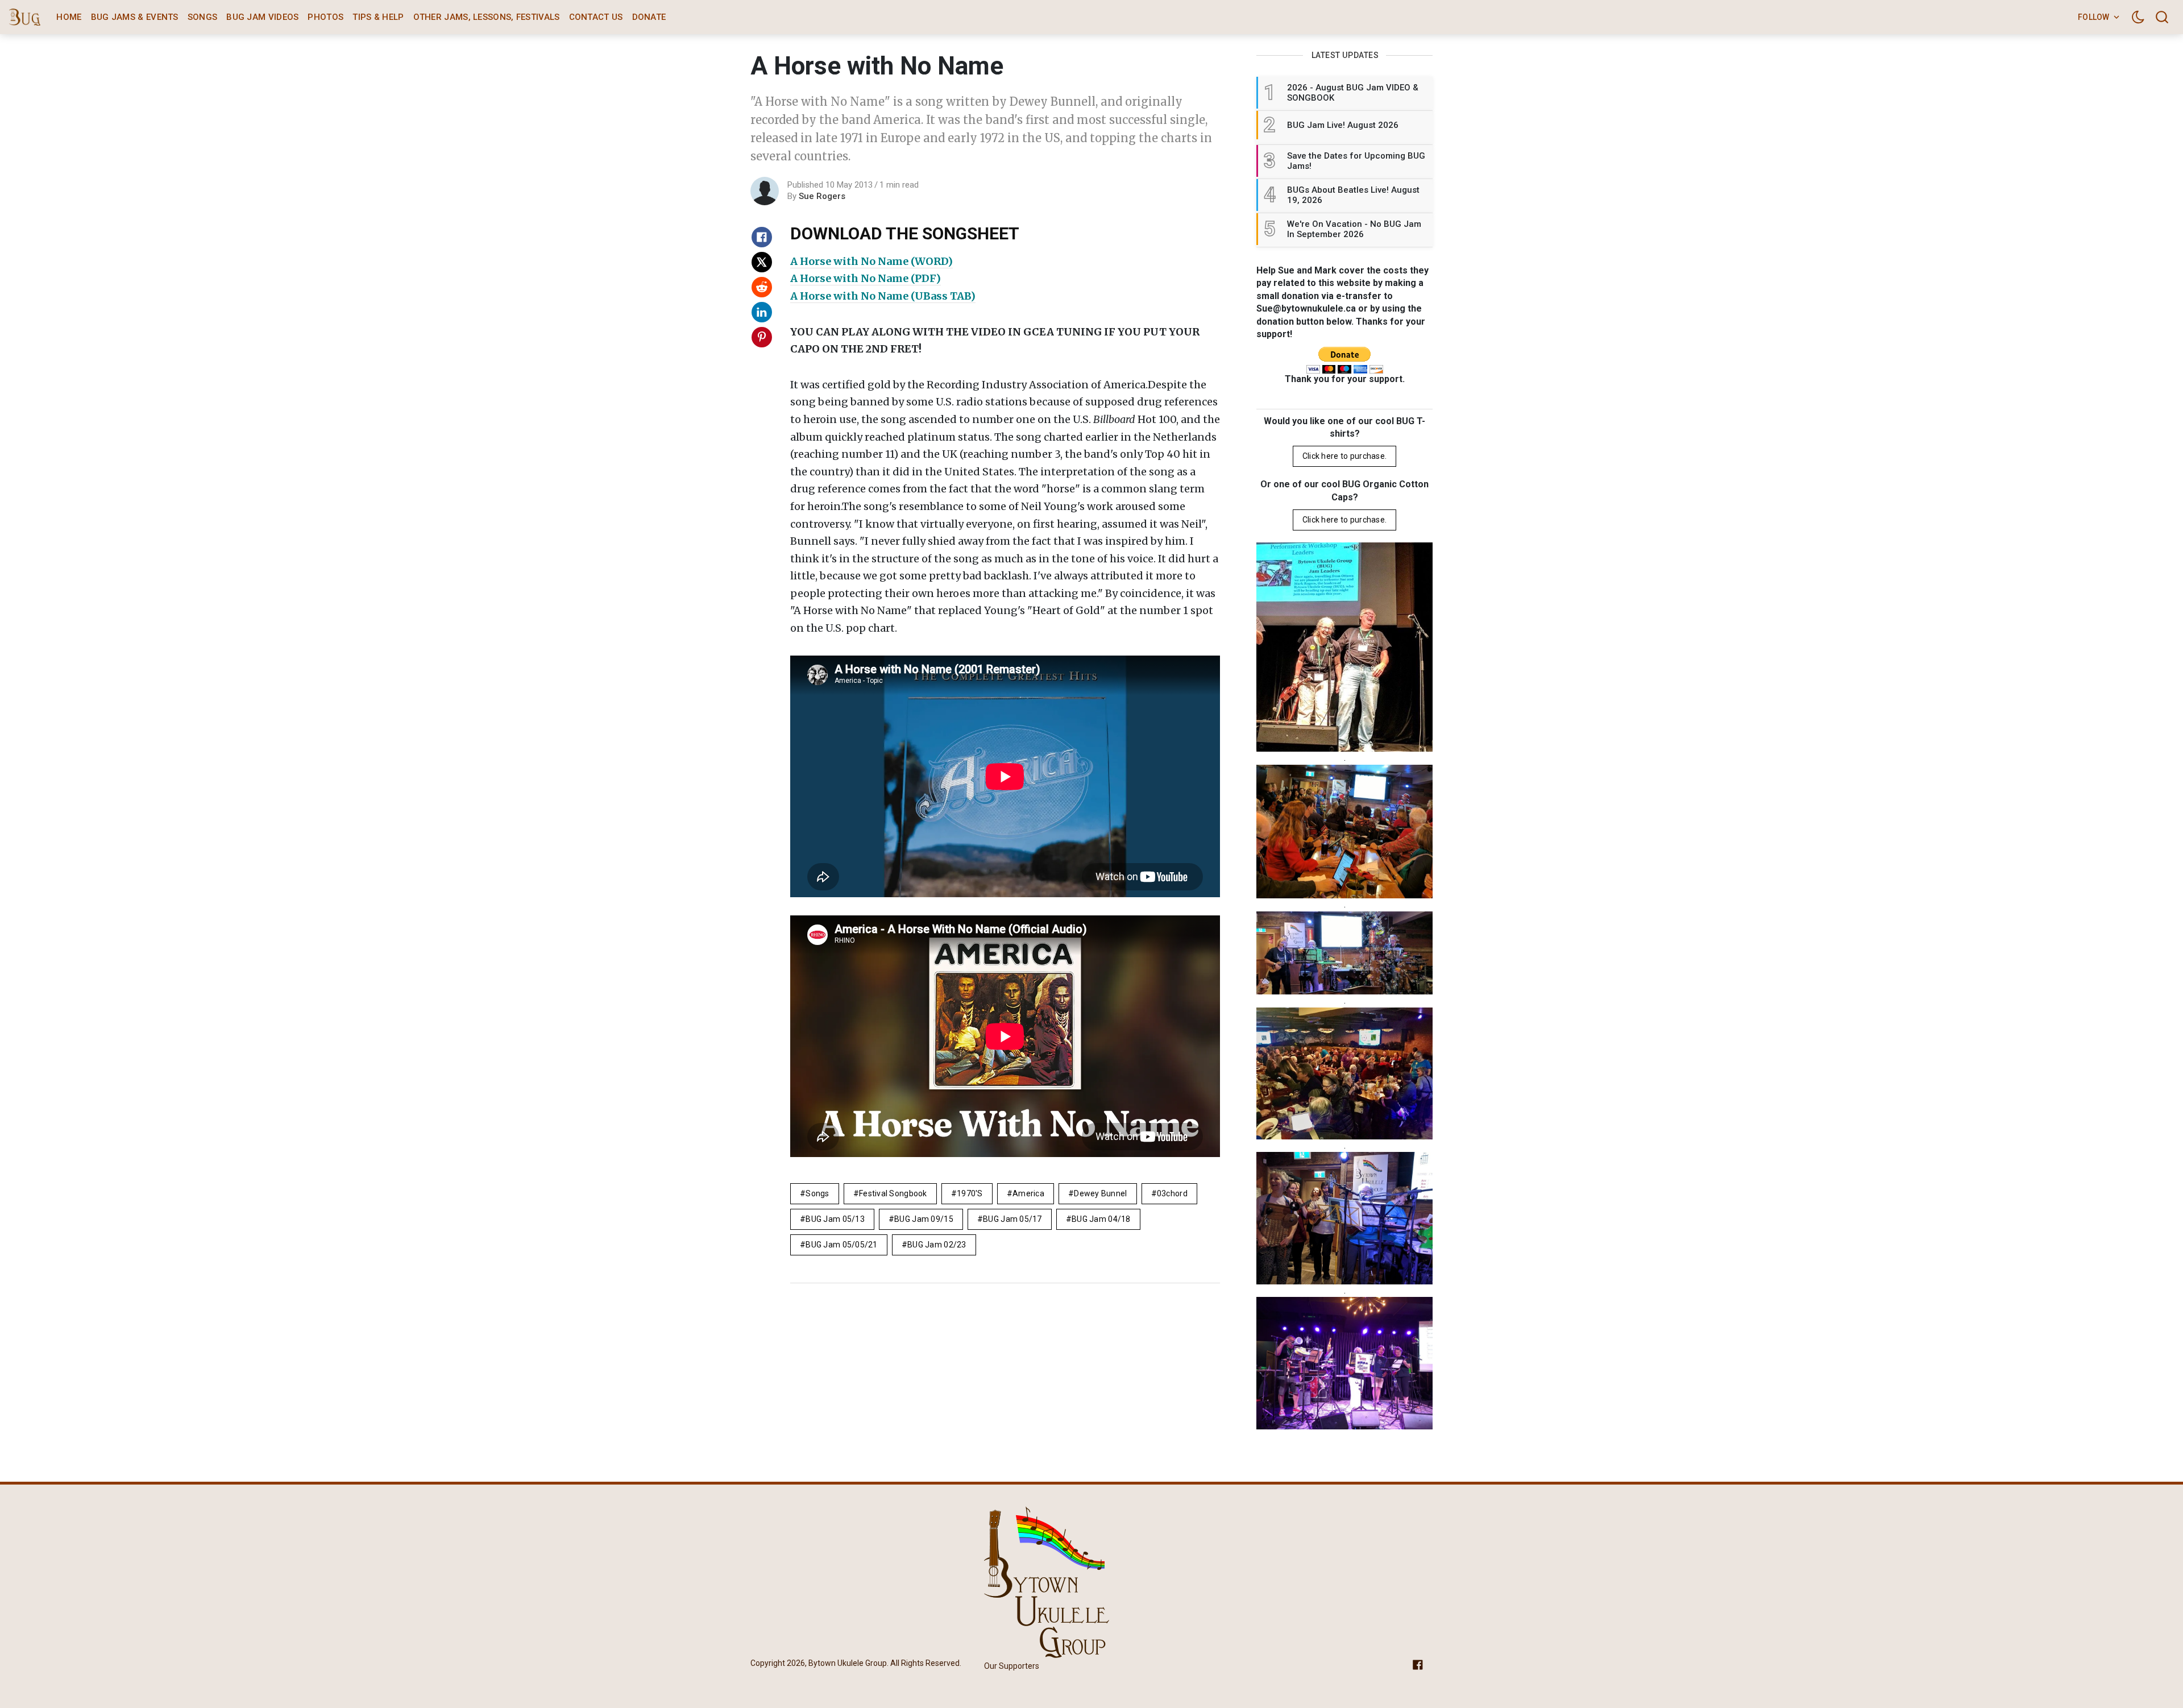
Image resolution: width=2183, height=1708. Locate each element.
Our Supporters (1012, 1666)
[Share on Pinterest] (762, 337)
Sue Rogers (822, 196)
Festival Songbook (893, 1193)
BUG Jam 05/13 (835, 1219)
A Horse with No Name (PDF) (866, 278)
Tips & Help (378, 17)
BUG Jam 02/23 (937, 1245)
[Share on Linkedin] (762, 312)
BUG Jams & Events (135, 17)
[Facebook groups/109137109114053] (1418, 1664)
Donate (649, 17)
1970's (970, 1193)
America (1028, 1193)
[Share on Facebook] (762, 237)
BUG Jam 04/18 (1101, 1219)
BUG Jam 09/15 (924, 1219)
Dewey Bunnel (1100, 1193)
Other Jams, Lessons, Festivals (487, 17)
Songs (203, 17)
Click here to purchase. (1344, 457)
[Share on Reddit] (762, 287)
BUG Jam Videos (262, 17)
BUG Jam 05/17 (1012, 1219)
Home (69, 17)
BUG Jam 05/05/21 (841, 1245)
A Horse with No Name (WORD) (871, 261)
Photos (325, 17)
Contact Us (596, 17)
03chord (1172, 1193)
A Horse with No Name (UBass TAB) (883, 296)
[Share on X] (762, 262)
